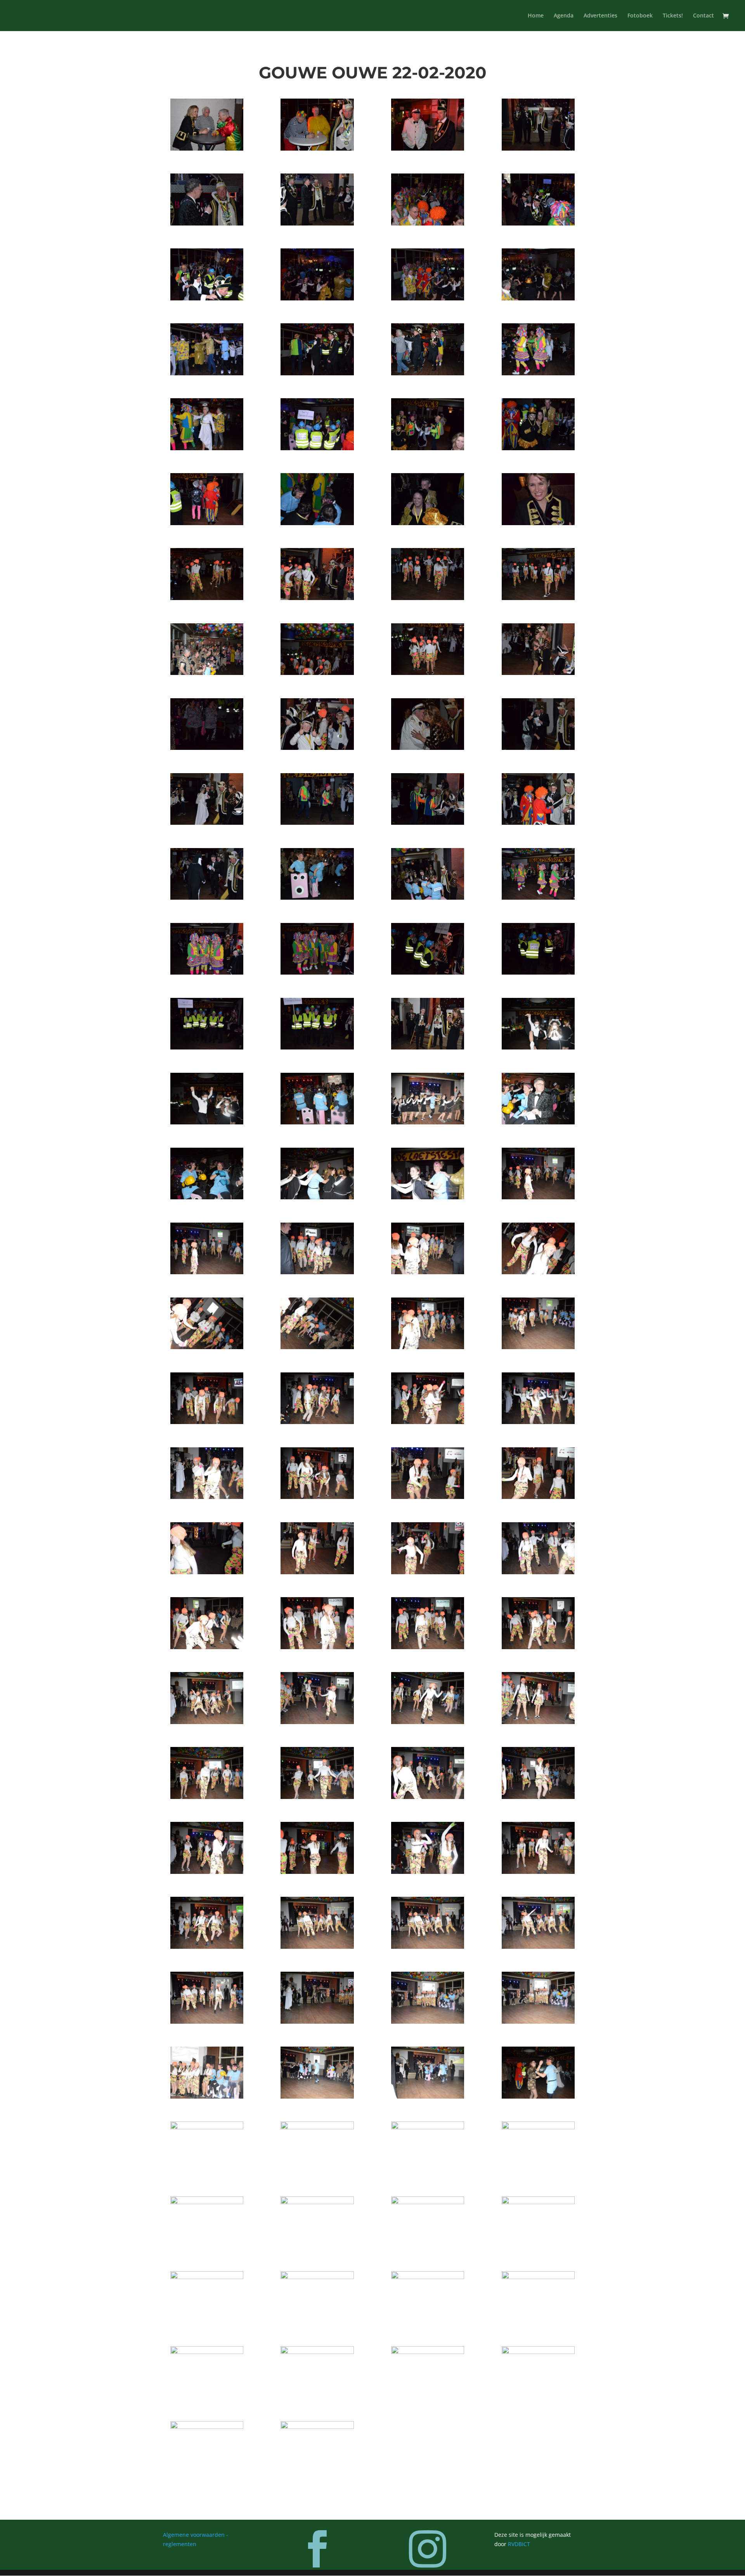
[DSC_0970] (317, 898)
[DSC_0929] (207, 148)
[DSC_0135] (538, 2277)
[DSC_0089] (317, 1572)
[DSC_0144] (207, 2427)
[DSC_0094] (428, 1647)
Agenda (564, 16)
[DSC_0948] (538, 448)
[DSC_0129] (538, 2202)
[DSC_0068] (207, 1197)
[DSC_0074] (428, 1272)
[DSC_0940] (538, 298)
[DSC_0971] (428, 898)
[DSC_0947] (428, 448)
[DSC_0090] (428, 1572)
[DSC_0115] (428, 2022)
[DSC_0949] (207, 523)
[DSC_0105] (207, 1872)
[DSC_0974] (317, 972)
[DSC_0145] (317, 2427)
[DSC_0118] (317, 2096)
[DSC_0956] (538, 598)
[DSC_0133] (317, 2277)
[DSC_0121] (207, 2127)
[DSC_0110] (317, 1947)
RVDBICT (519, 2544)
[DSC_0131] (207, 2277)
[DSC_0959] (428, 673)
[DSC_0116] (538, 2022)
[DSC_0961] (207, 748)
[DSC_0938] (317, 298)
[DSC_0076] (207, 1347)
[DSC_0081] (317, 1422)
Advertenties (600, 16)
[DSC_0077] (317, 1347)
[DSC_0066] (428, 1122)
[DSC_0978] (317, 1047)
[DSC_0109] (207, 1947)
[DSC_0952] (538, 523)
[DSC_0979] (428, 1047)
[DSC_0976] (538, 972)
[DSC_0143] (538, 2352)
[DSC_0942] (317, 373)
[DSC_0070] (428, 1197)
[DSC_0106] (317, 1872)
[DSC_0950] (317, 523)
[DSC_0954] (317, 598)
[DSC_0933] (207, 223)
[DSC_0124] (538, 2127)
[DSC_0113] (207, 2022)
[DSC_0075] (538, 1272)
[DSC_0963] (428, 748)
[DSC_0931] (428, 148)
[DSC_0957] (207, 673)
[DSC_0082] (428, 1422)
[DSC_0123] (428, 2127)
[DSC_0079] (538, 1347)
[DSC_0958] (317, 673)
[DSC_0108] (538, 1872)
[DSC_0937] (207, 298)
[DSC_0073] (317, 1272)
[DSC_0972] (538, 898)
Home (536, 16)
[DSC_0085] (317, 1497)
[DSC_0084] (207, 1497)
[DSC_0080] (207, 1422)
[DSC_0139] (207, 2352)
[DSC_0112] (538, 1947)
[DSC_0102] (317, 1797)
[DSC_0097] (207, 1722)
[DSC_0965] (207, 823)
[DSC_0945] (207, 448)
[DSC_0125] (207, 2202)
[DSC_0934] (317, 223)
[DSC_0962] (317, 748)
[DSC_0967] (428, 823)
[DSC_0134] (428, 2277)
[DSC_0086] (428, 1497)
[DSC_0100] (538, 1722)
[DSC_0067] (538, 1122)
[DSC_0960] (538, 673)
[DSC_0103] (428, 1797)
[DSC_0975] (428, 972)
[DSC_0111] (428, 1947)
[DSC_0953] (207, 598)
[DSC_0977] (207, 1047)
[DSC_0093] (317, 1647)
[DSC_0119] (428, 2096)
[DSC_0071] (538, 1197)
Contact (703, 16)
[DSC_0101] (207, 1797)
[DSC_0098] (317, 1722)
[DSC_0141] (317, 2352)
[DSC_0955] (428, 598)
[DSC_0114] (317, 2022)
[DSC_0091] (538, 1572)
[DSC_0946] (317, 448)
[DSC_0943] (428, 373)
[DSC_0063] (538, 1047)
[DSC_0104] (538, 1797)
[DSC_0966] (317, 823)
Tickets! (673, 16)
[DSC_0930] (317, 148)
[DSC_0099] (428, 1722)
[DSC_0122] (317, 2127)
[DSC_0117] (207, 2096)
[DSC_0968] (538, 823)
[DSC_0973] (207, 972)
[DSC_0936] (538, 223)
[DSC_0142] (428, 2352)
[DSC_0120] (538, 2096)
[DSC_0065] (317, 1122)
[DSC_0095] (538, 1647)
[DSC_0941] (207, 373)
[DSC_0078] (428, 1347)
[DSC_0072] (207, 1272)
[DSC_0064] (207, 1122)
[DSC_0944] (538, 373)
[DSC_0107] (428, 1872)
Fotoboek (640, 16)
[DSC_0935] (428, 223)
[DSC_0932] (538, 148)
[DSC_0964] (538, 748)
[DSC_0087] (538, 1497)
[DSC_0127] (317, 2202)
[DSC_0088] (207, 1572)
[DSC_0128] (428, 2202)
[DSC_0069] (317, 1197)
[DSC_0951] (428, 523)
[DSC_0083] (538, 1422)
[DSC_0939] (428, 298)
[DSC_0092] (207, 1647)
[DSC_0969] (207, 898)
